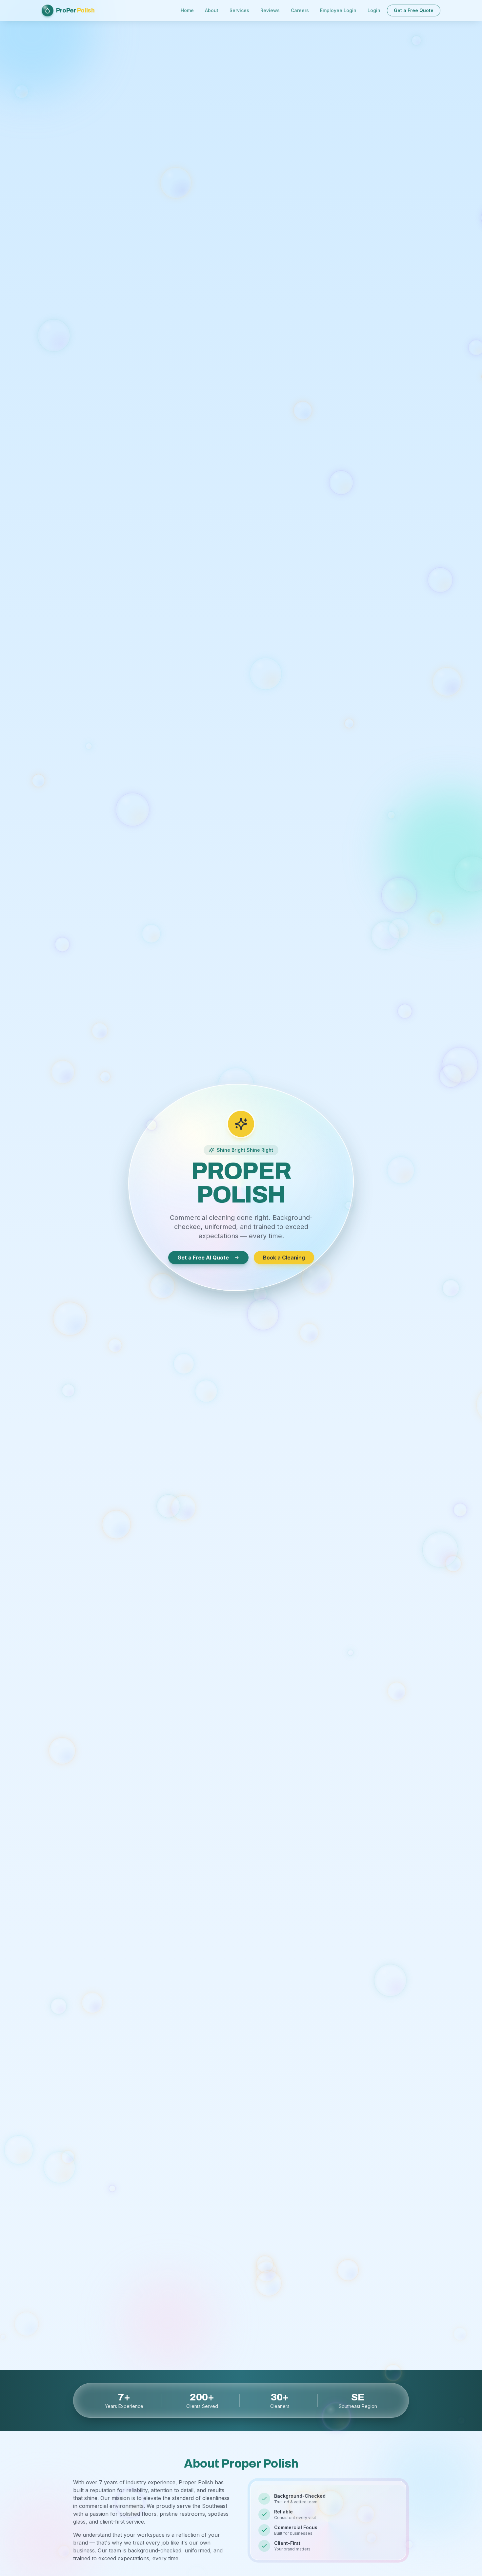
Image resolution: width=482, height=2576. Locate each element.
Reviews (270, 10)
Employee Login (338, 10)
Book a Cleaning (284, 1256)
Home (187, 10)
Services (239, 10)
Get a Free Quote (414, 10)
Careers (300, 10)
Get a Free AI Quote (203, 1256)
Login (374, 10)
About (212, 10)
